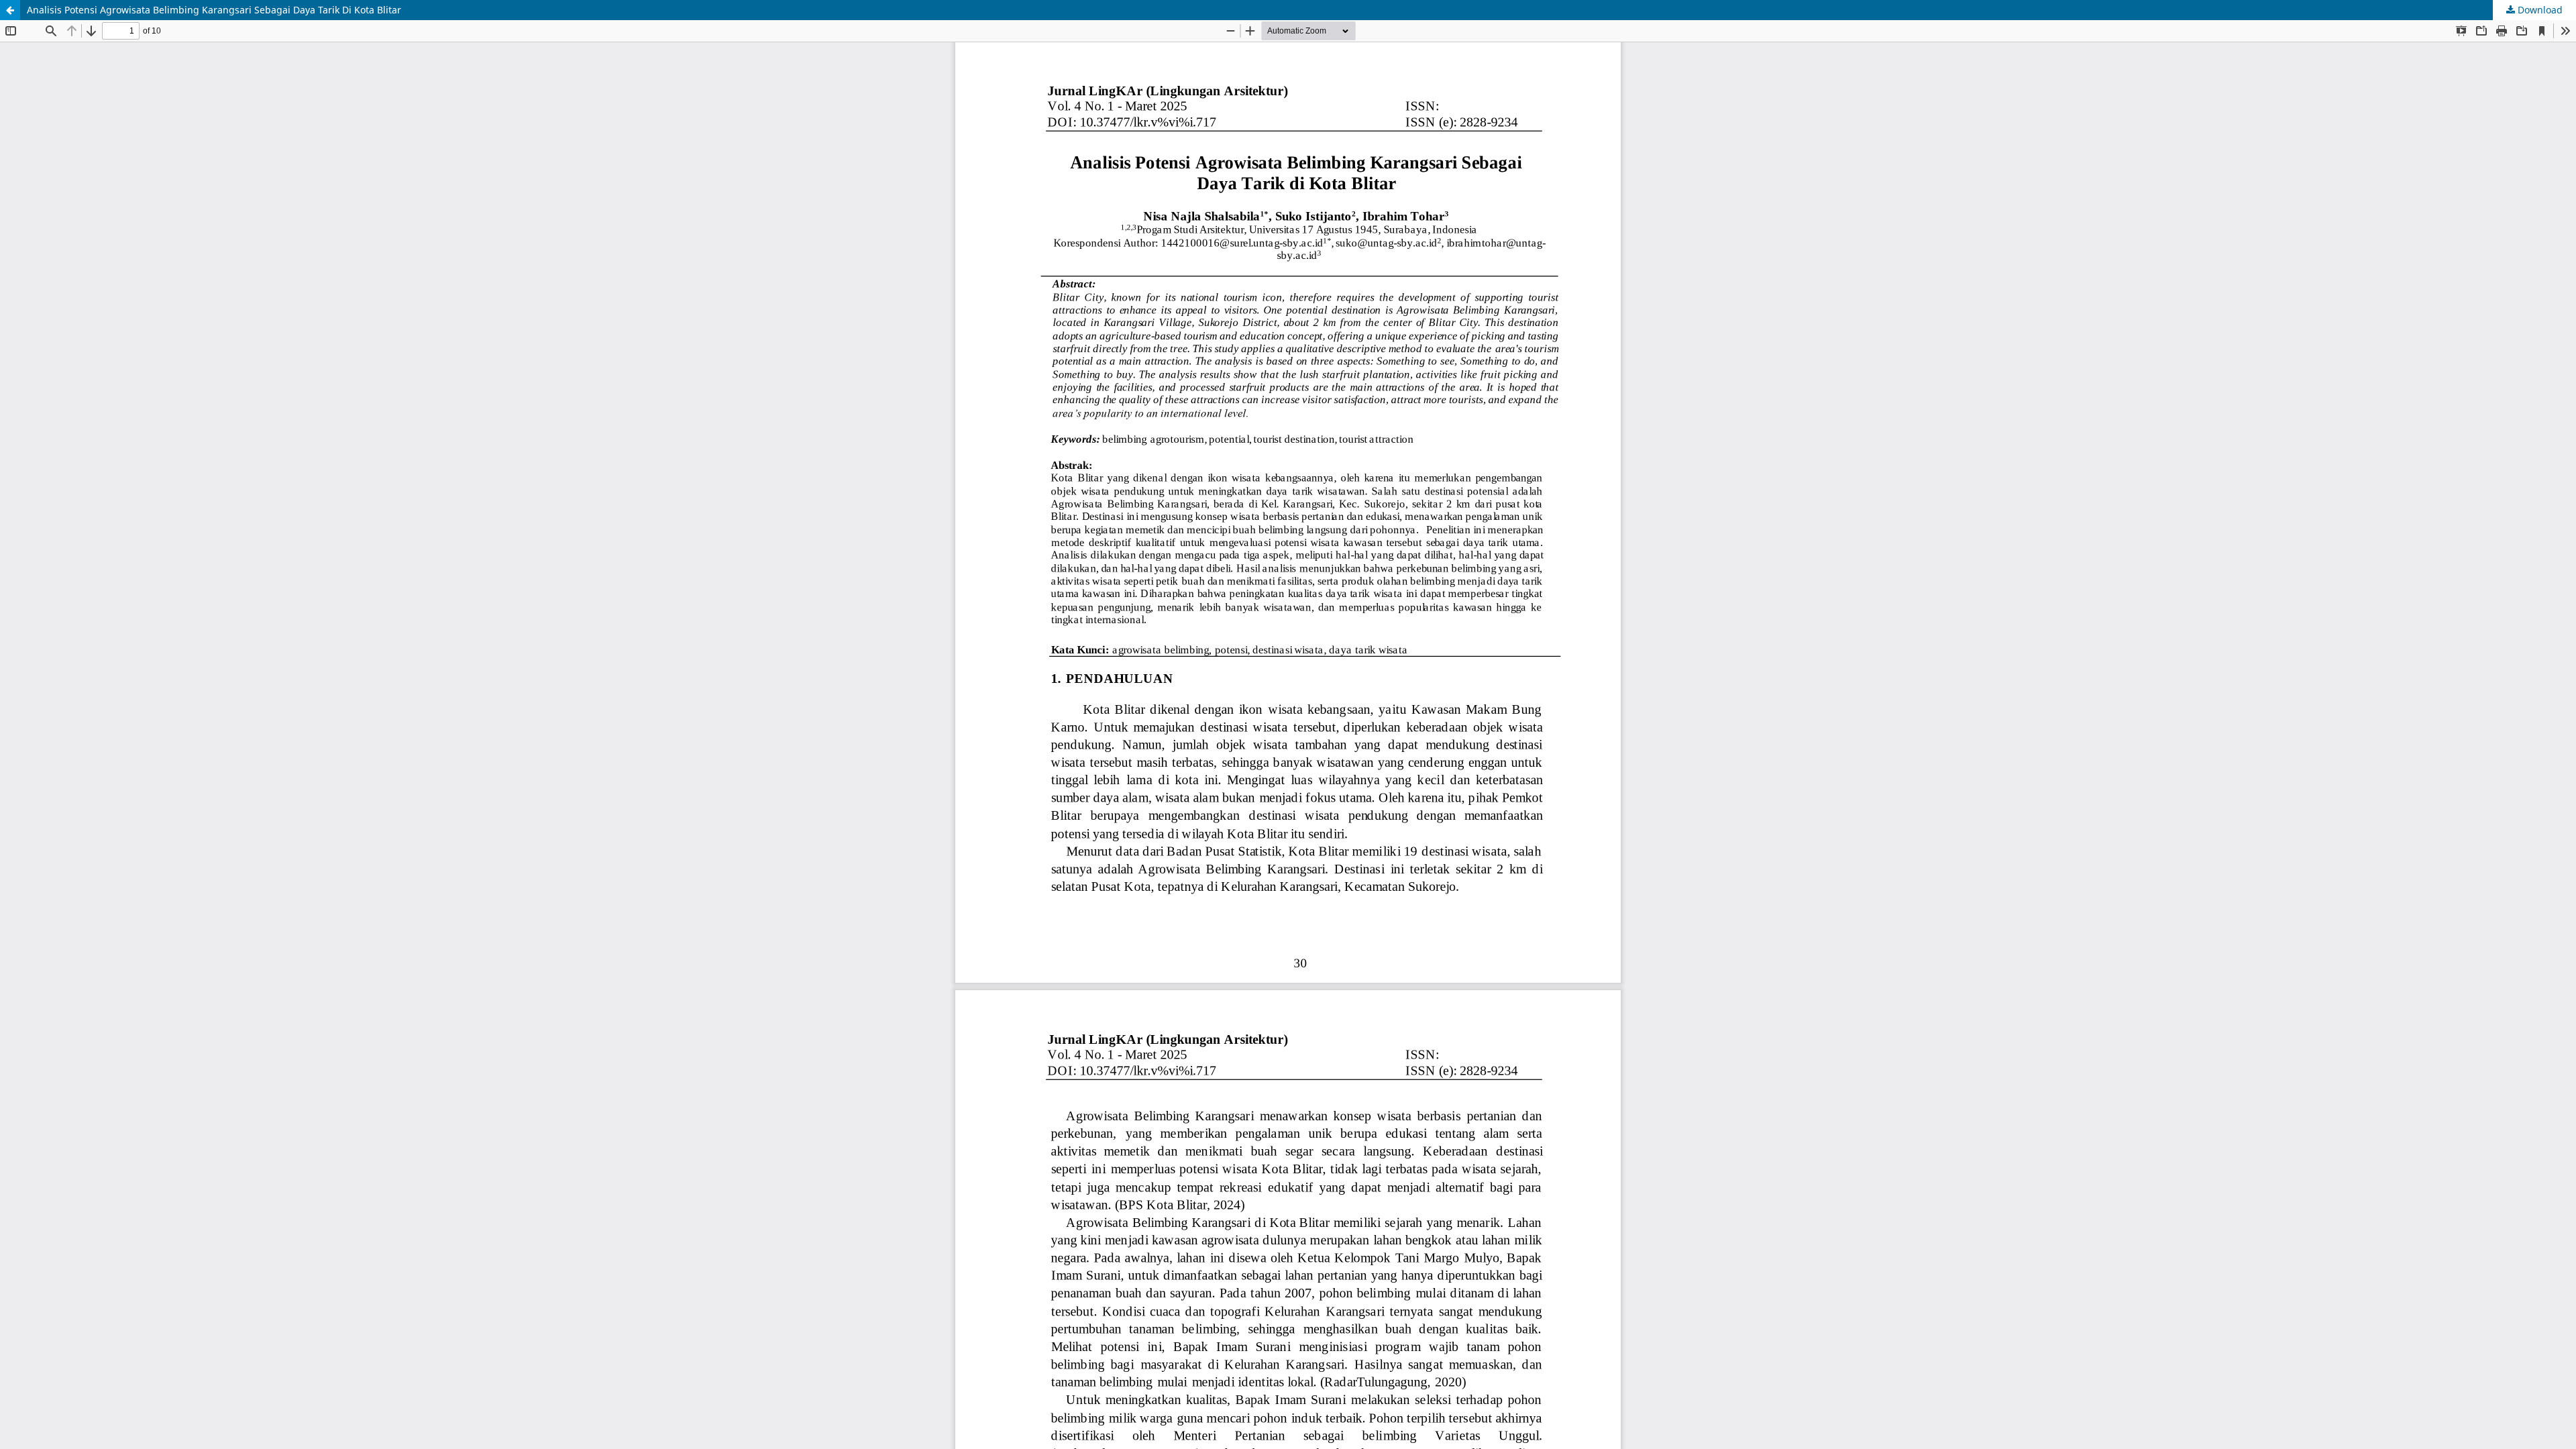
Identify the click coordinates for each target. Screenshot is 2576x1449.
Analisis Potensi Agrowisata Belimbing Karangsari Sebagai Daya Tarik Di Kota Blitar (214, 10)
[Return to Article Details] (10, 10)
